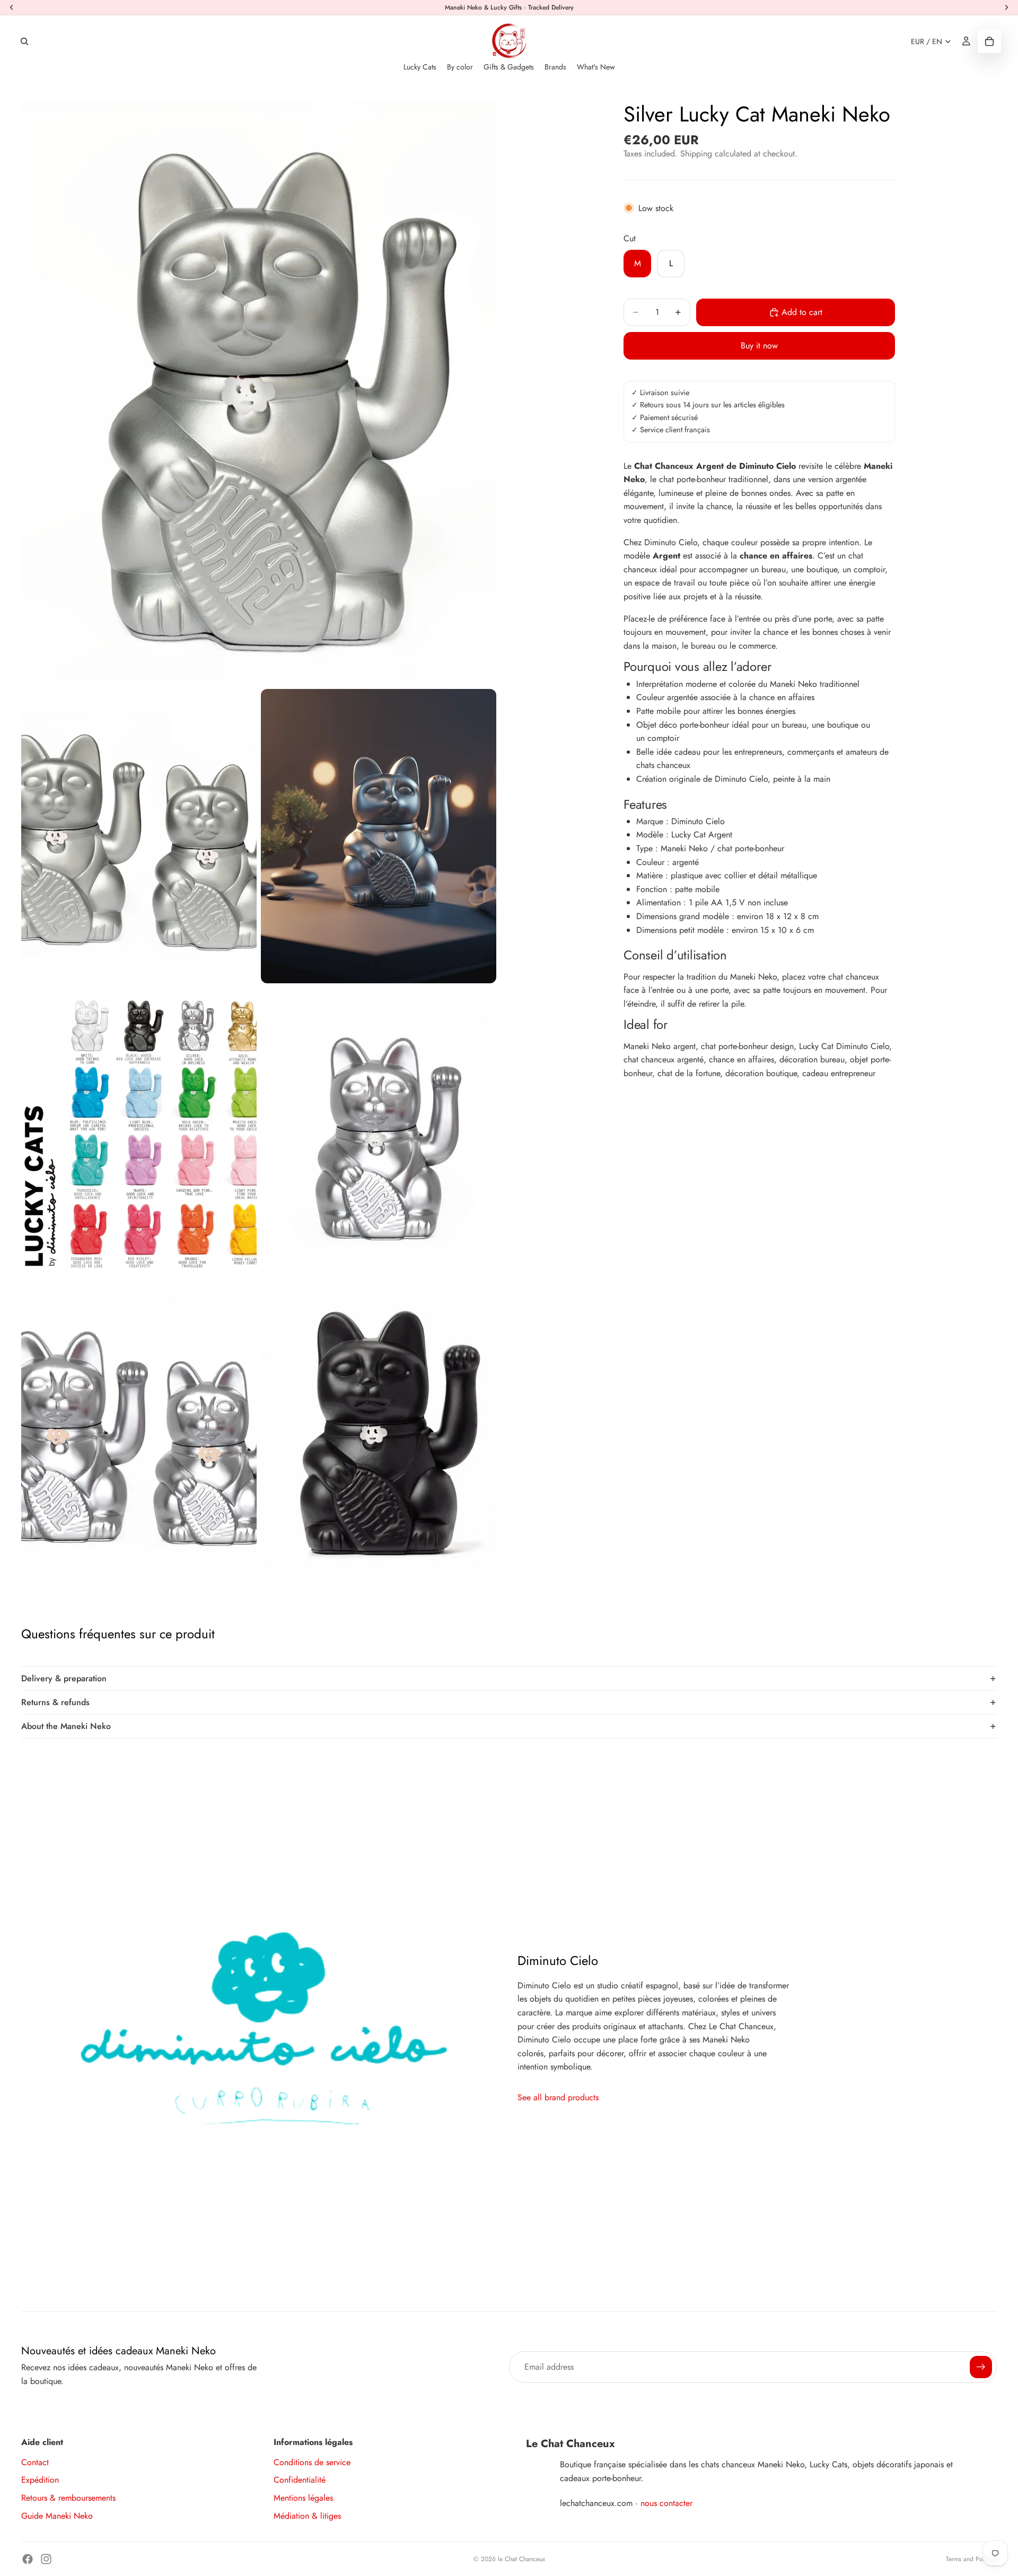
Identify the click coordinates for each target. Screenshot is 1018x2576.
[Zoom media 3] (379, 836)
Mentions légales (303, 2498)
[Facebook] (28, 2559)
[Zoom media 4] (139, 1135)
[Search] (24, 41)
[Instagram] (46, 2559)
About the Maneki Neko (66, 1726)
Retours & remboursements (68, 2498)
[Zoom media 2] (139, 836)
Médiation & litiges (307, 2516)
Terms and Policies (971, 2559)
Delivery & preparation (64, 1678)
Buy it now (759, 346)
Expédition (40, 2480)
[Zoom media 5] (379, 1135)
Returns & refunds (55, 1702)
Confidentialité (300, 2480)
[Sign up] (981, 2367)
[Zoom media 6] (139, 1433)
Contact (35, 2462)
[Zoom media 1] (259, 388)
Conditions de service (312, 2462)
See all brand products (558, 2097)
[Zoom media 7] (379, 1433)
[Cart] (989, 41)
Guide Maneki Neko (57, 2516)
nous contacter (666, 2503)
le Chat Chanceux (521, 2559)
